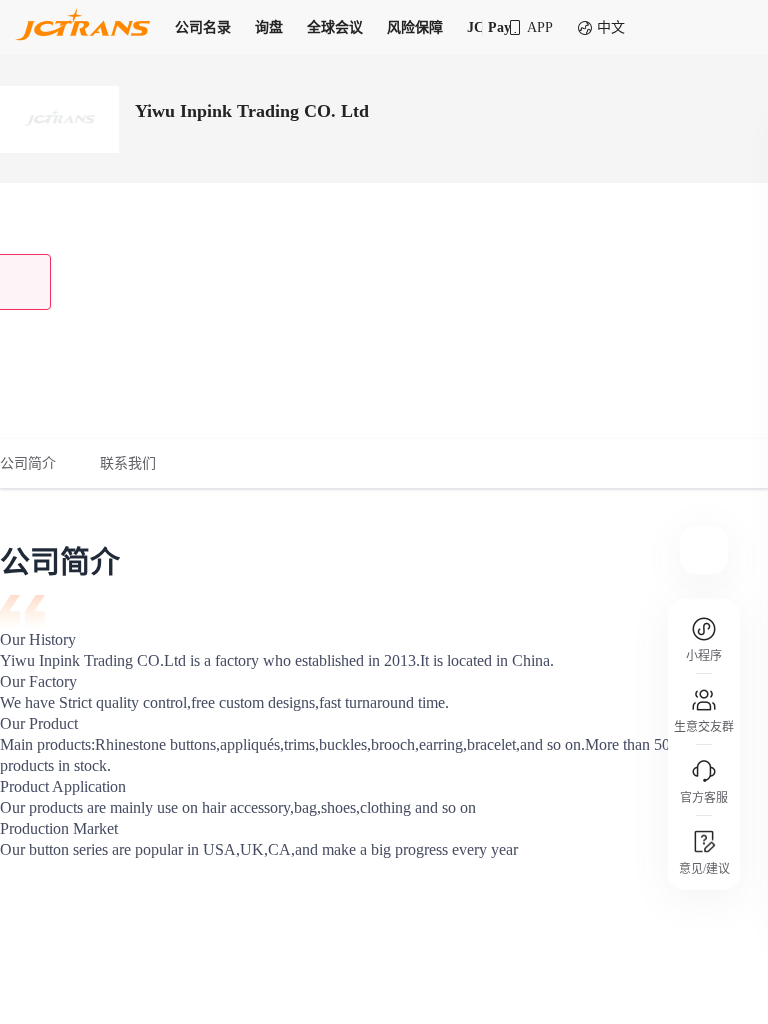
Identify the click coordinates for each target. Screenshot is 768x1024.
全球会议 (335, 27)
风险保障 (415, 27)
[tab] (39, 464)
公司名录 (203, 27)
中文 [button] (611, 27)
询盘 (269, 27)
